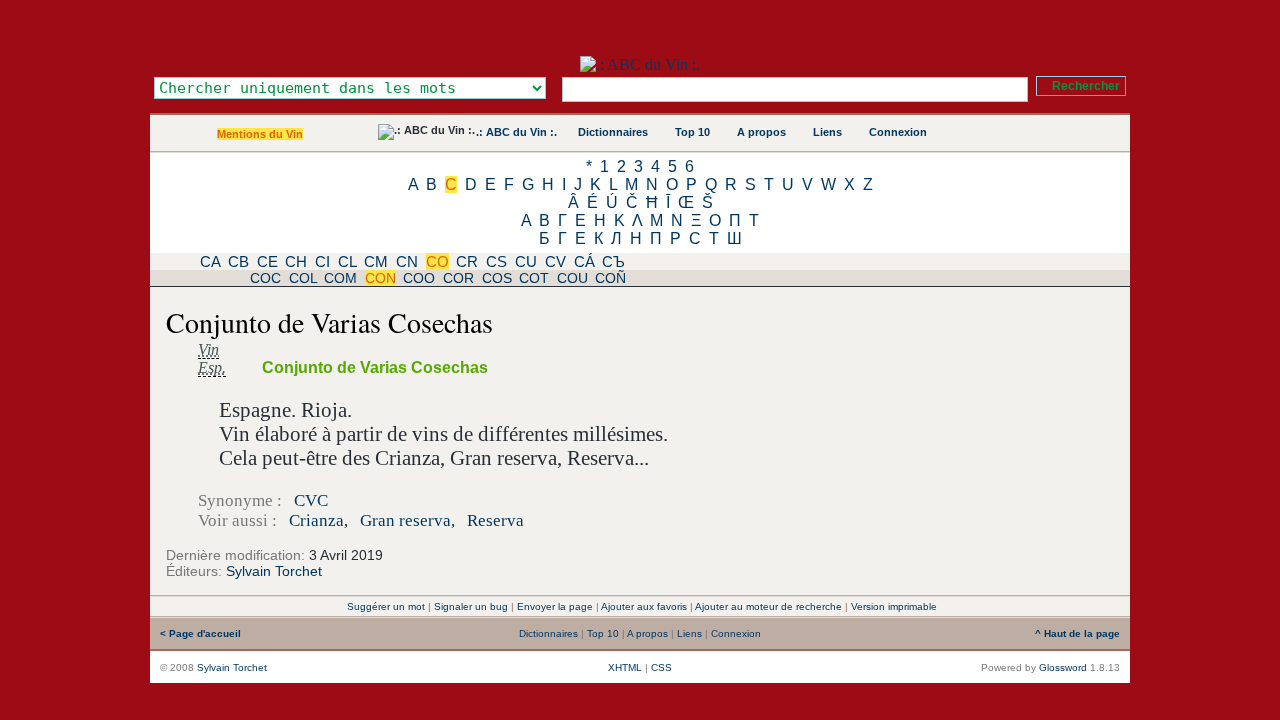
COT (534, 278)
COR (458, 278)
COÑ (610, 278)
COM (340, 278)
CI (322, 261)
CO (437, 261)
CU (526, 261)
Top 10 (692, 132)
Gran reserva (405, 520)
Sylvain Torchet (274, 571)
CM (376, 261)
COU (572, 278)
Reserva (495, 520)
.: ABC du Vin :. (516, 132)
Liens (827, 132)
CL (347, 261)
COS (497, 278)
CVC (311, 500)
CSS (661, 667)
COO (419, 278)
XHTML (625, 667)
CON (380, 278)
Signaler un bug (471, 606)
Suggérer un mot (386, 606)
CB (238, 261)
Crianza (316, 520)
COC (265, 278)
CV (555, 261)
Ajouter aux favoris (644, 606)
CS (496, 261)
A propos (761, 132)
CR (467, 261)
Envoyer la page (555, 606)
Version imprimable (894, 606)
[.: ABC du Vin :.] (640, 64)
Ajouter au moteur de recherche (768, 606)
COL (303, 278)
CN (407, 261)
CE (267, 261)
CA (210, 261)
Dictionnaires (613, 132)
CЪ (613, 261)
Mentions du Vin (260, 134)
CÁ (584, 261)
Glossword (1063, 667)
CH (296, 261)
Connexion (898, 132)
